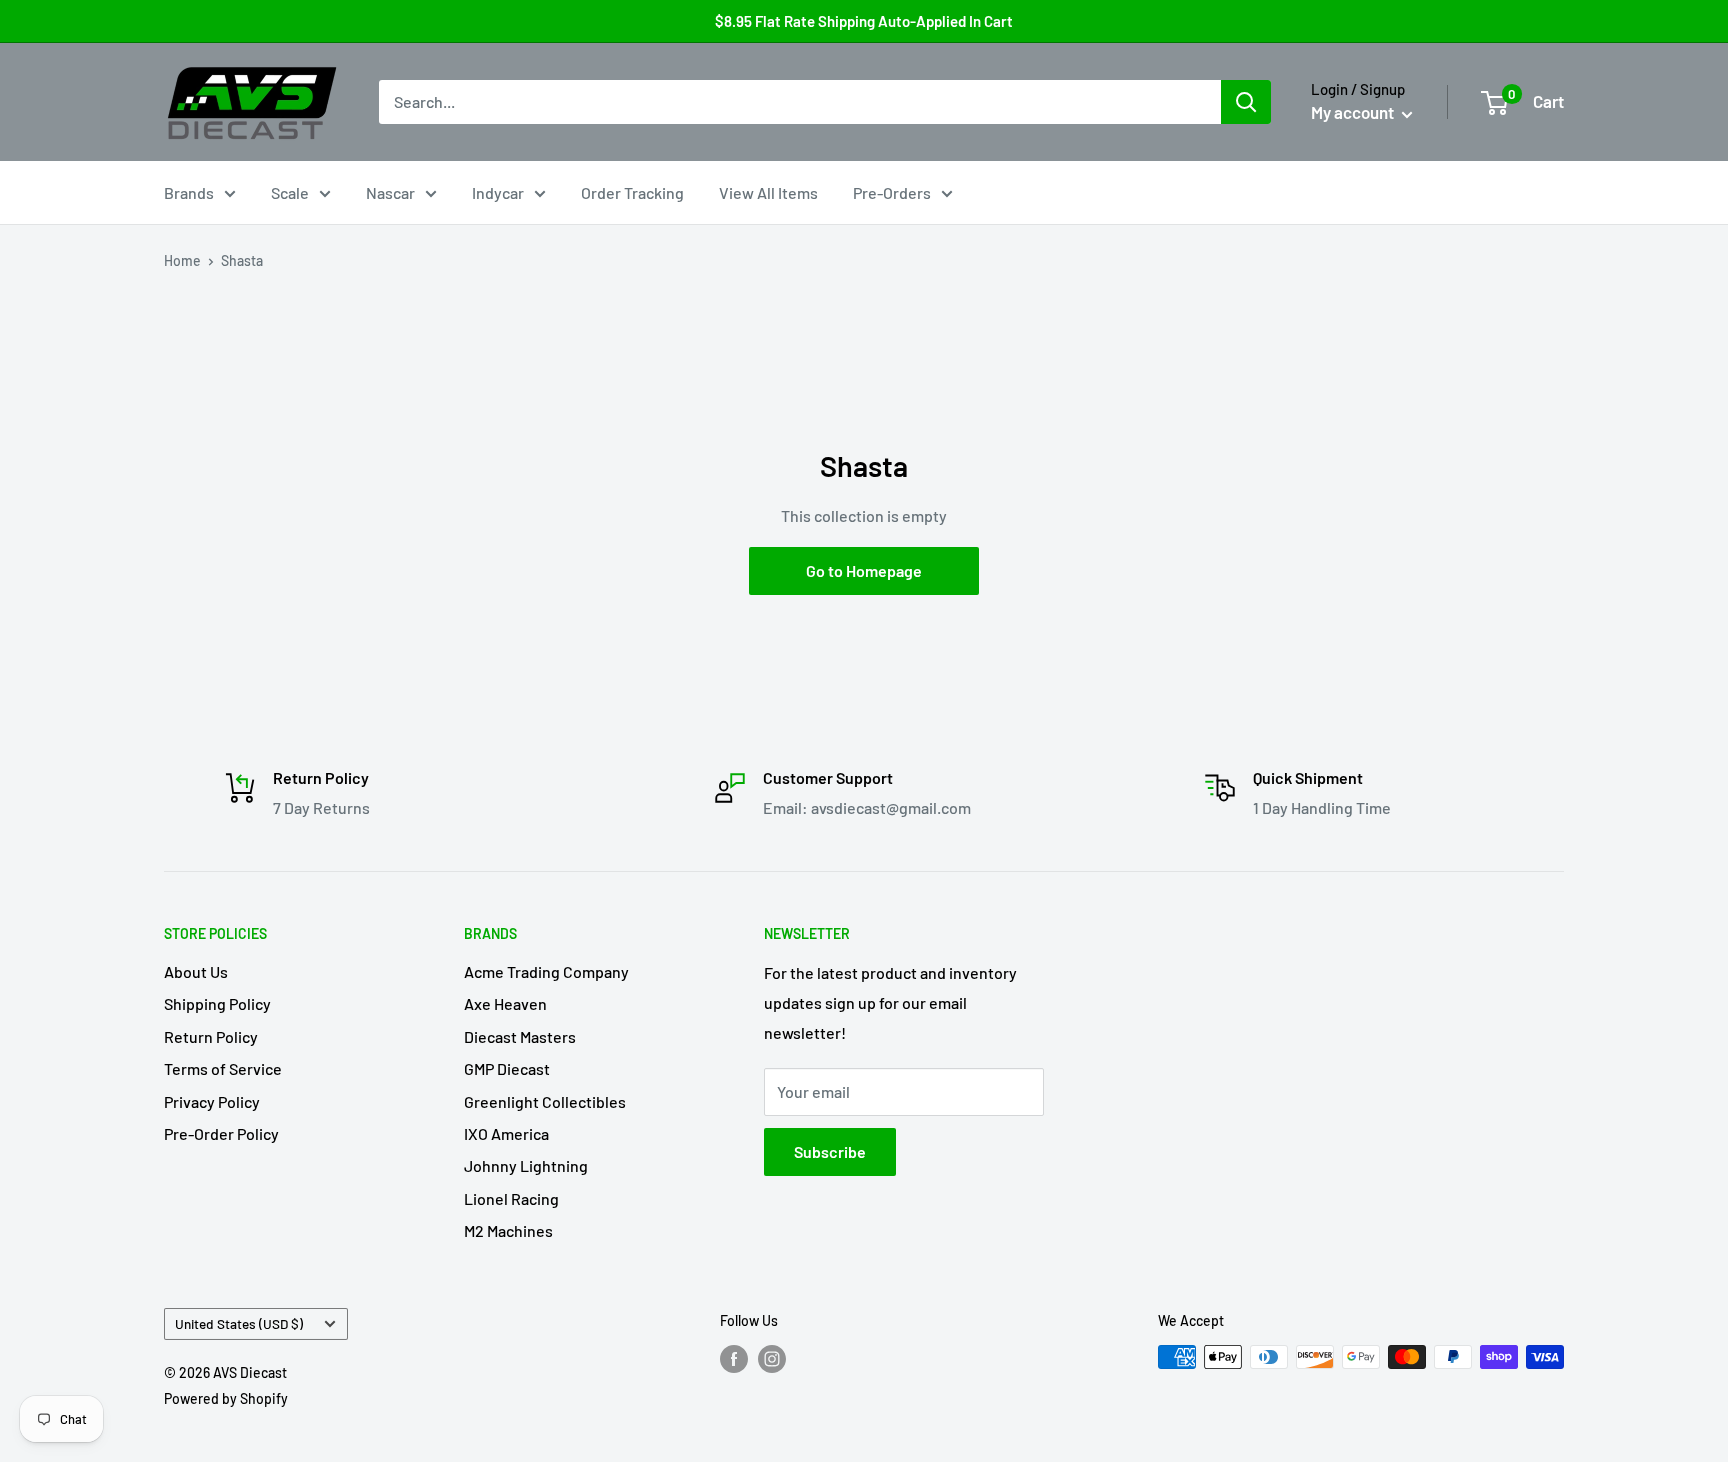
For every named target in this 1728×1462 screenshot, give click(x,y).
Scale (290, 192)
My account (1354, 112)
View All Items (768, 192)
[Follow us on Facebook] (734, 1359)
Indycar (498, 192)
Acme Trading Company (546, 971)
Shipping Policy (217, 1003)
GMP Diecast (507, 1068)
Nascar (390, 192)
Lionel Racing (511, 1198)
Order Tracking (632, 192)
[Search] (1246, 102)
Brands (189, 192)
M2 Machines (508, 1230)
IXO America (506, 1133)
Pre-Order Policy (221, 1133)
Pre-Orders (892, 192)
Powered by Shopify (226, 1398)
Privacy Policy (212, 1101)
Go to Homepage (864, 570)
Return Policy (211, 1036)
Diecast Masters (520, 1036)
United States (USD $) (239, 1323)
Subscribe (830, 1151)
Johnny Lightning (526, 1165)
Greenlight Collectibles (545, 1101)
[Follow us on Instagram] (772, 1359)
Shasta (242, 260)
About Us (196, 971)
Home (182, 260)
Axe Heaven (505, 1003)
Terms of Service (223, 1068)
